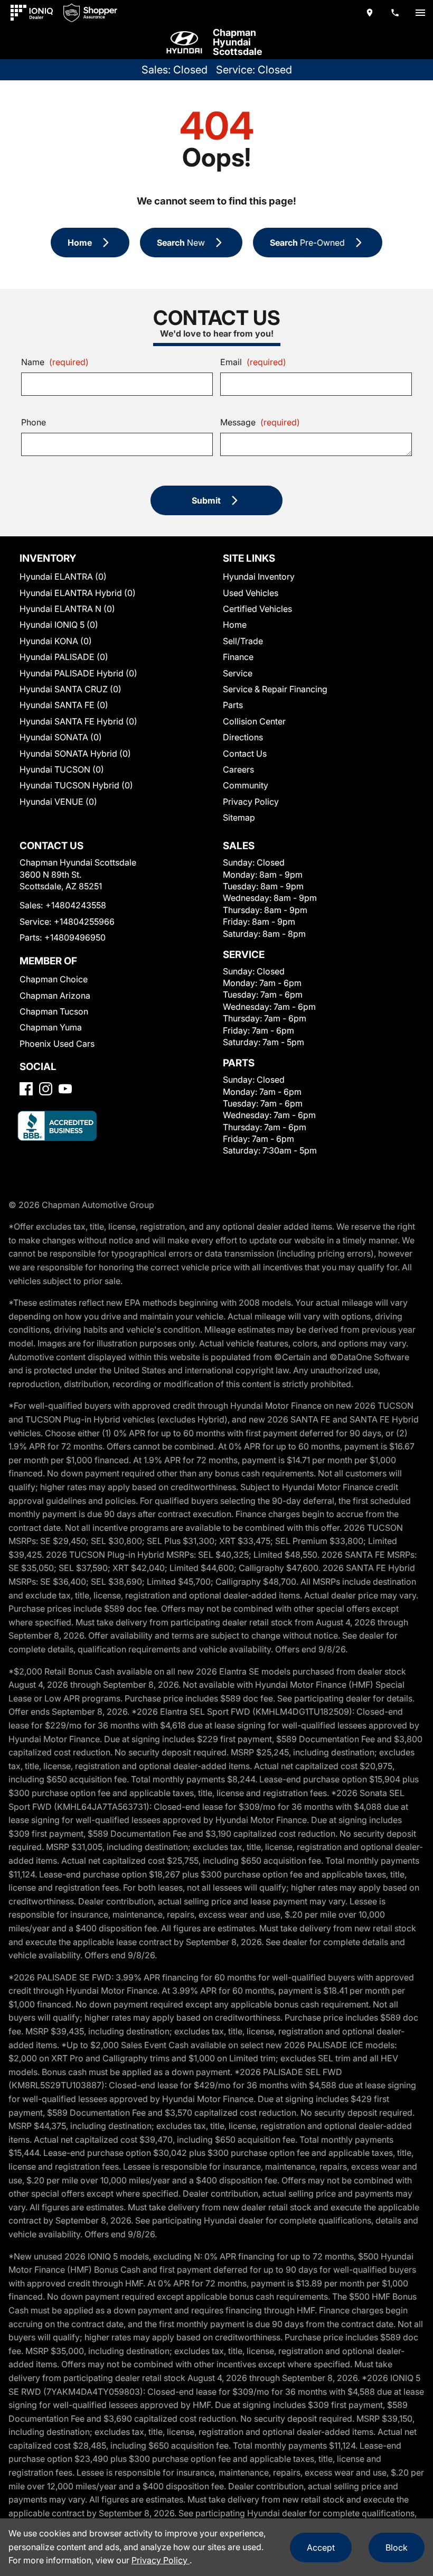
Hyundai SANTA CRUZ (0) (70, 689)
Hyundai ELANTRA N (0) (67, 609)
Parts (233, 705)
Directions (243, 737)
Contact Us (245, 754)
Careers (238, 769)
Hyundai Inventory (259, 576)
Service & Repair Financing (275, 689)
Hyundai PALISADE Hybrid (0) (78, 673)
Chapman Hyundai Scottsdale (238, 42)
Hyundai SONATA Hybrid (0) (75, 754)
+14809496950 (75, 937)
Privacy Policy (251, 802)
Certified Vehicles (257, 609)
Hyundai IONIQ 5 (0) (59, 625)
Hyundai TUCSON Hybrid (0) (76, 785)
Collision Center (254, 721)
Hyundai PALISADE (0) (64, 657)
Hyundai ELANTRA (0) (63, 576)
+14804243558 (76, 905)
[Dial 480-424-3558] (395, 13)
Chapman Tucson (54, 1011)
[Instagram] (46, 1089)
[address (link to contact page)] (370, 13)
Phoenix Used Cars (57, 1044)
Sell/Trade (243, 641)
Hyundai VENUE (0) (58, 802)
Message (260, 422)
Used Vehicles (251, 593)
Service (238, 673)
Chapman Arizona (55, 996)
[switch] (420, 13)
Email (253, 362)
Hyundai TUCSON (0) (62, 769)
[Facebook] (26, 1089)
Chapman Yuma (51, 1027)
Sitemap (239, 817)
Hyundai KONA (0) (56, 641)
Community (246, 785)
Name (55, 362)
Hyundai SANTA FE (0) (64, 705)
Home (235, 625)
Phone (34, 422)
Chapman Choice (54, 979)
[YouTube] (65, 1089)
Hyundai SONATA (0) (61, 737)
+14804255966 (84, 922)
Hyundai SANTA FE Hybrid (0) (78, 721)
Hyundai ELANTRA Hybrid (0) (78, 593)
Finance (238, 657)
